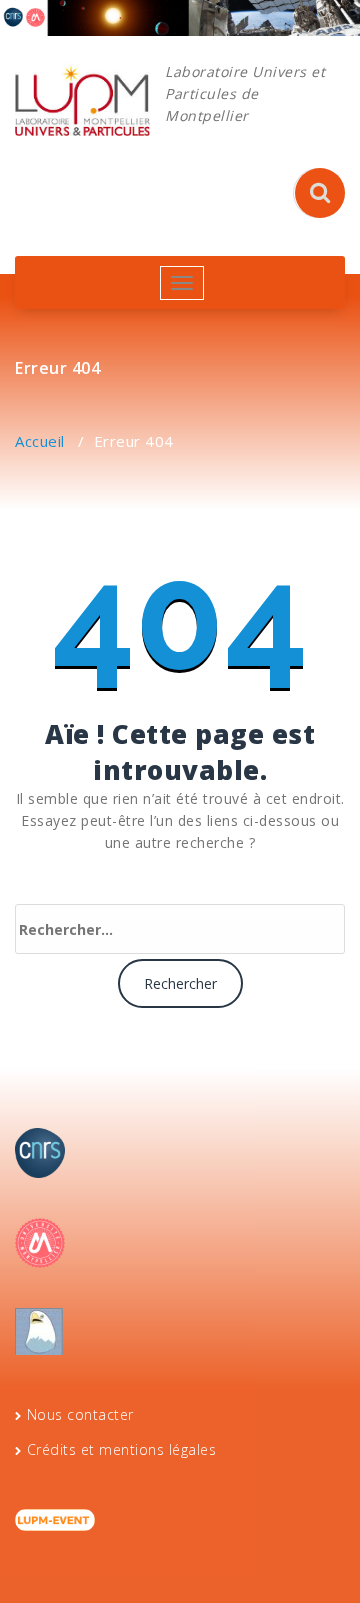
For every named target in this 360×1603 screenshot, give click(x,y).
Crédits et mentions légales (122, 1449)
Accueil (40, 441)
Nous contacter (80, 1414)
